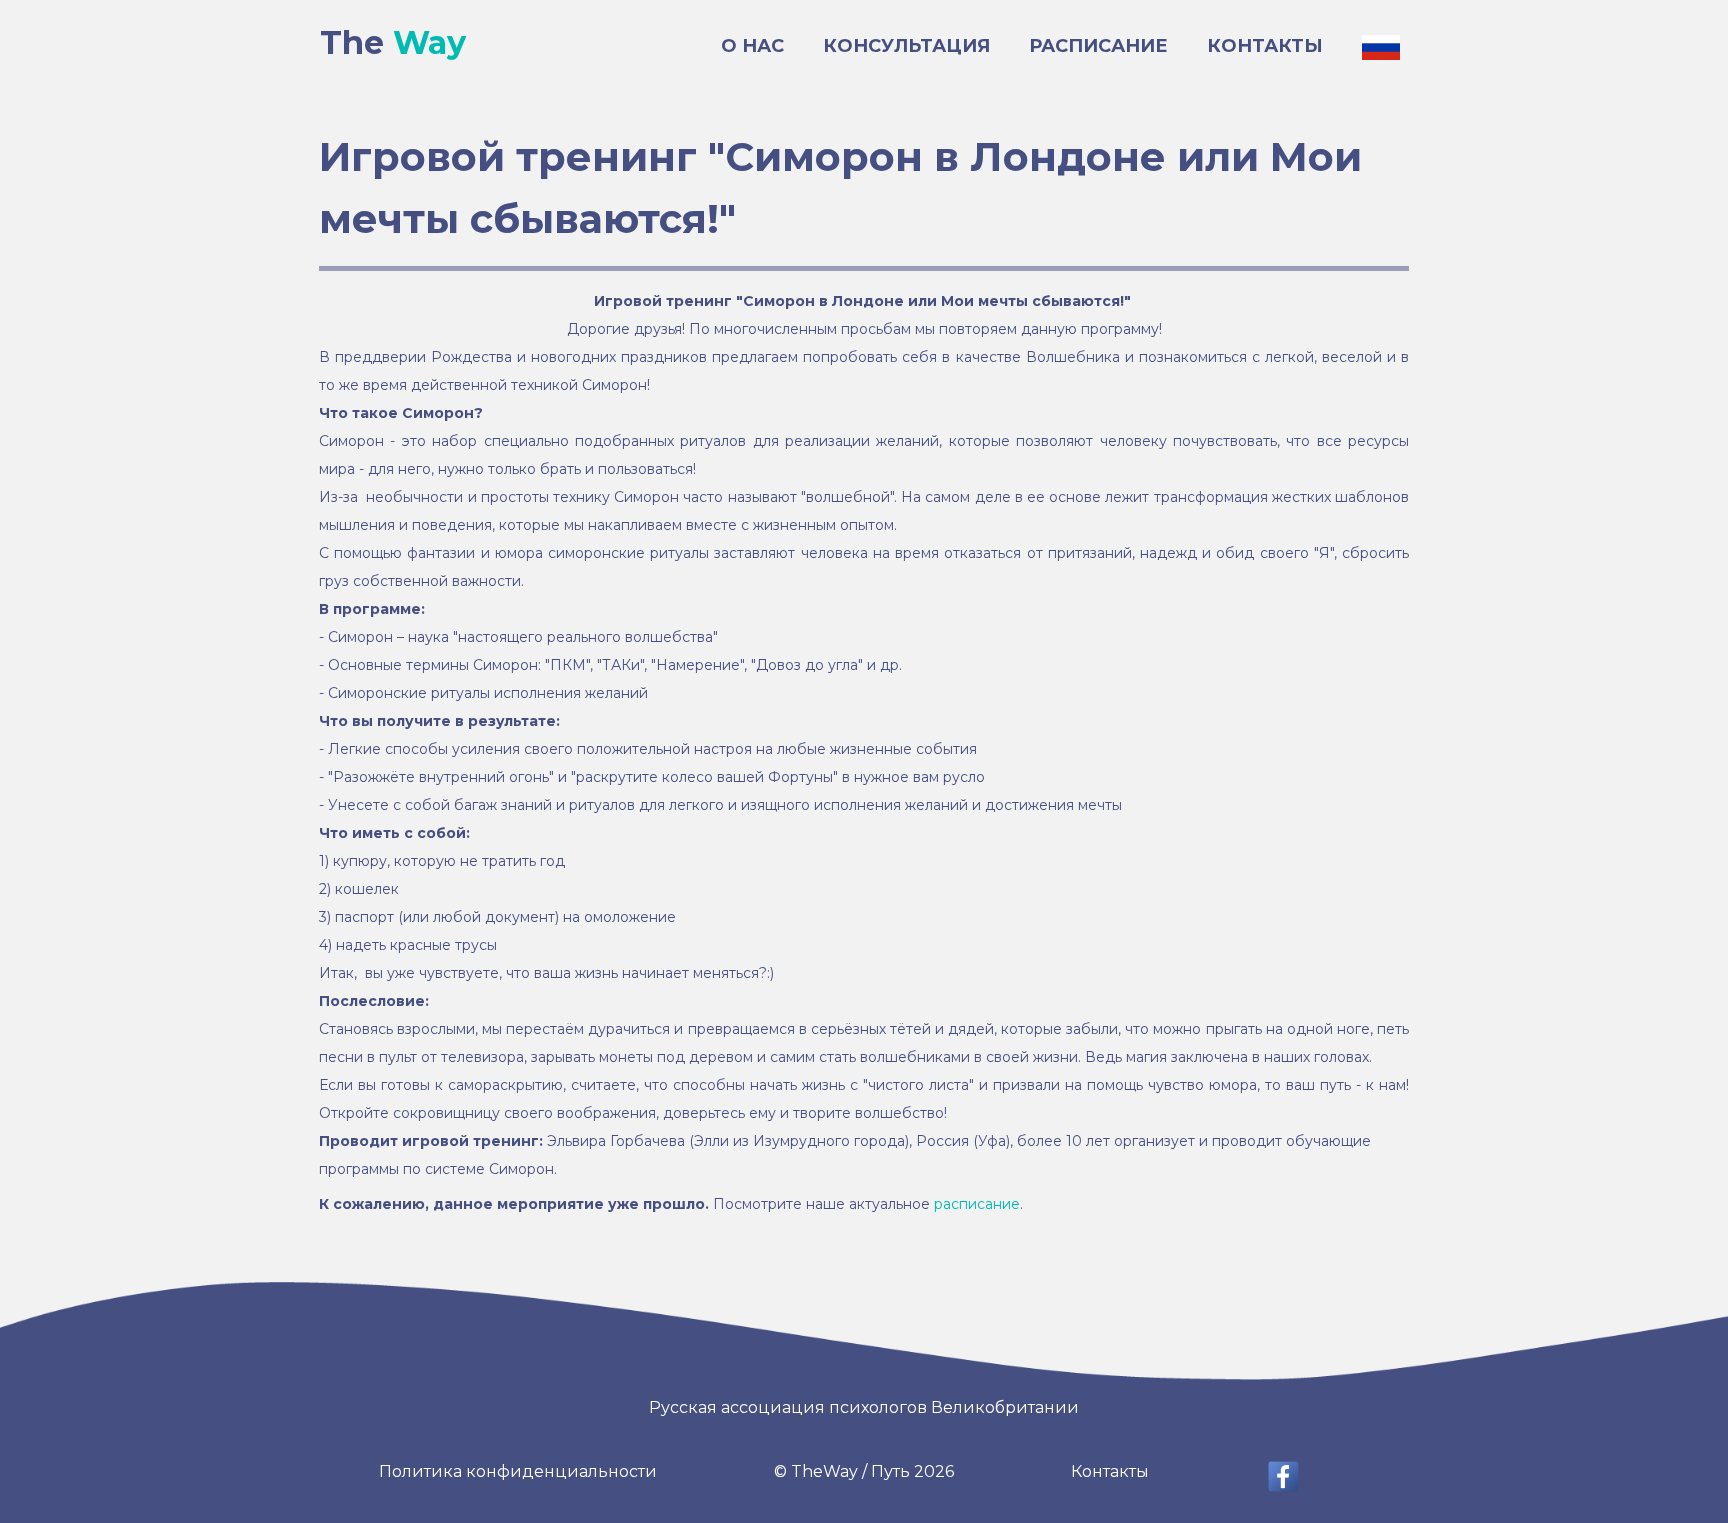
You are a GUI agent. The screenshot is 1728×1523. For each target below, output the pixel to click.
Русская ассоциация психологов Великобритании (864, 1407)
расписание (977, 1204)
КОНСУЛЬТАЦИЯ (906, 46)
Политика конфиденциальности (518, 1471)
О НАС (752, 46)
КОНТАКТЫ (1265, 46)
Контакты (1110, 1471)
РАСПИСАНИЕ (1098, 46)
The (393, 42)
